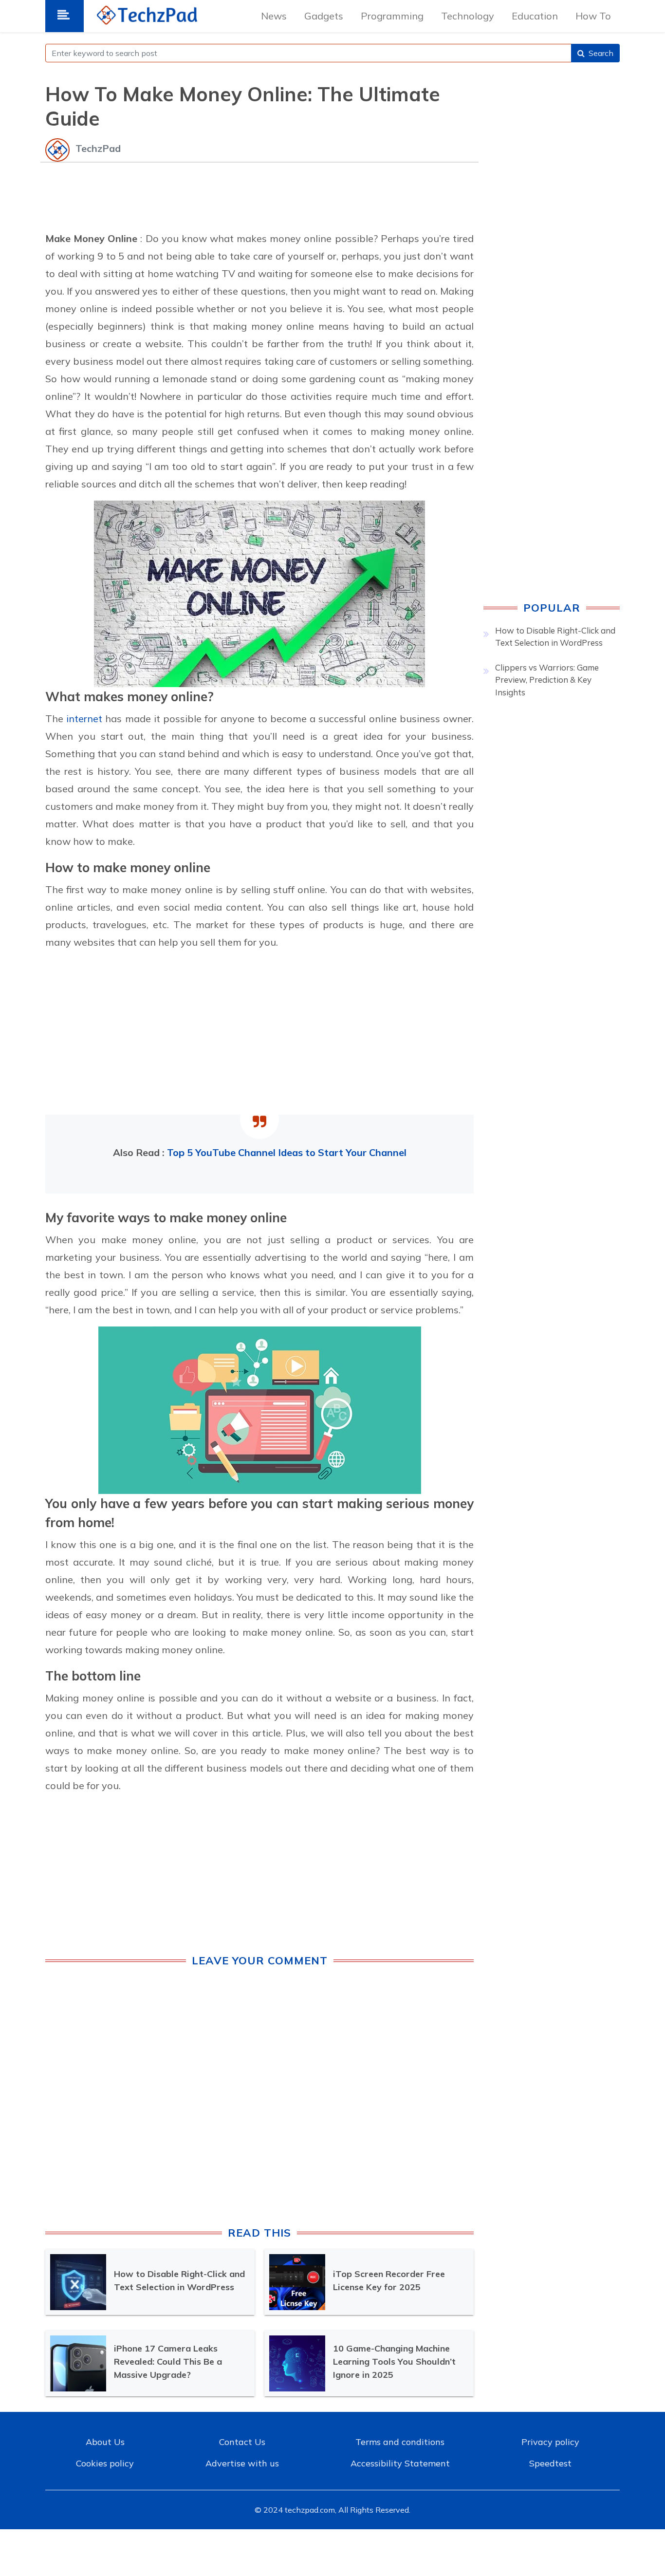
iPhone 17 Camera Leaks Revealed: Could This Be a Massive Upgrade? (168, 2361)
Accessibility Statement (400, 2463)
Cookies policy (105, 2463)
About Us (105, 2442)
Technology (468, 16)
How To (593, 16)
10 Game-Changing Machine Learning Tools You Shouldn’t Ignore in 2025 (394, 2361)
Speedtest (550, 2463)
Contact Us (242, 2442)
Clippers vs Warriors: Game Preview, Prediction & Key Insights (547, 680)
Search (601, 53)
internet (86, 719)
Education (535, 16)
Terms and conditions (400, 2442)
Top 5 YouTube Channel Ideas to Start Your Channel (287, 1152)
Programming (392, 16)
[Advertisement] (259, 195)
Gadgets (324, 16)
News (274, 16)
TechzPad (98, 148)
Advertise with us (242, 2463)
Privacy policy (550, 2442)
